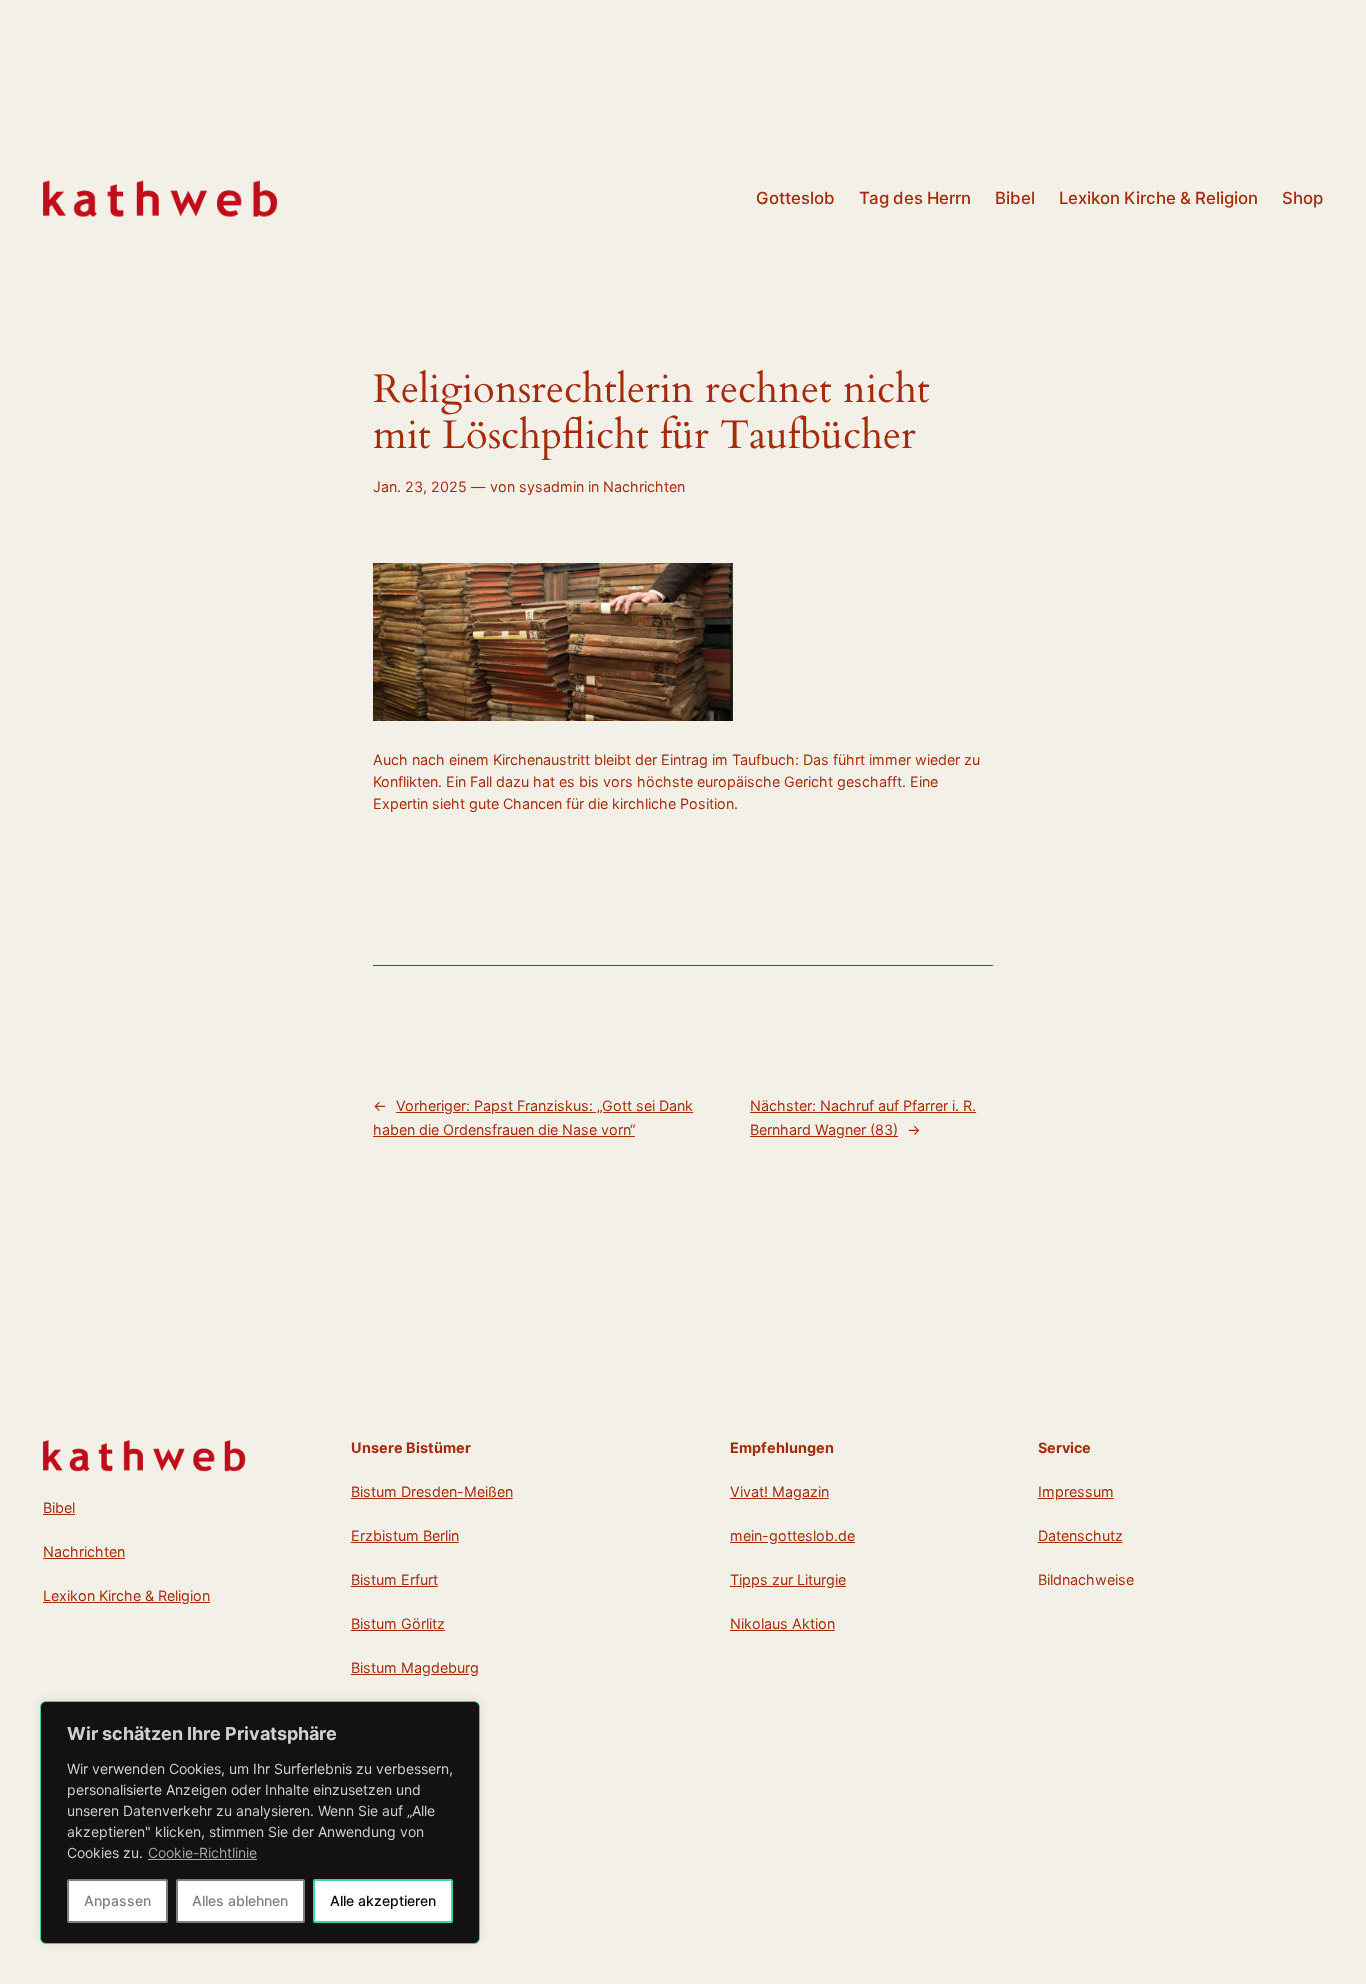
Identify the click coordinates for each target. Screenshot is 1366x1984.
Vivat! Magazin (779, 1491)
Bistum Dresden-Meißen (432, 1491)
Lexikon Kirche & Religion (126, 1595)
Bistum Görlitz (398, 1623)
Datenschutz (1080, 1535)
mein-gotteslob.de (792, 1535)
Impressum (1076, 1491)
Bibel (59, 1507)
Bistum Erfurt (394, 1579)
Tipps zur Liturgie (788, 1579)
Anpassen (117, 1900)
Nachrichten (644, 486)
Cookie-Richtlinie (202, 1852)
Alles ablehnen (240, 1900)
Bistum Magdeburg (415, 1667)
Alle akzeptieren (383, 1900)
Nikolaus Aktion (782, 1623)
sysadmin (551, 486)
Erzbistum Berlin (405, 1535)
